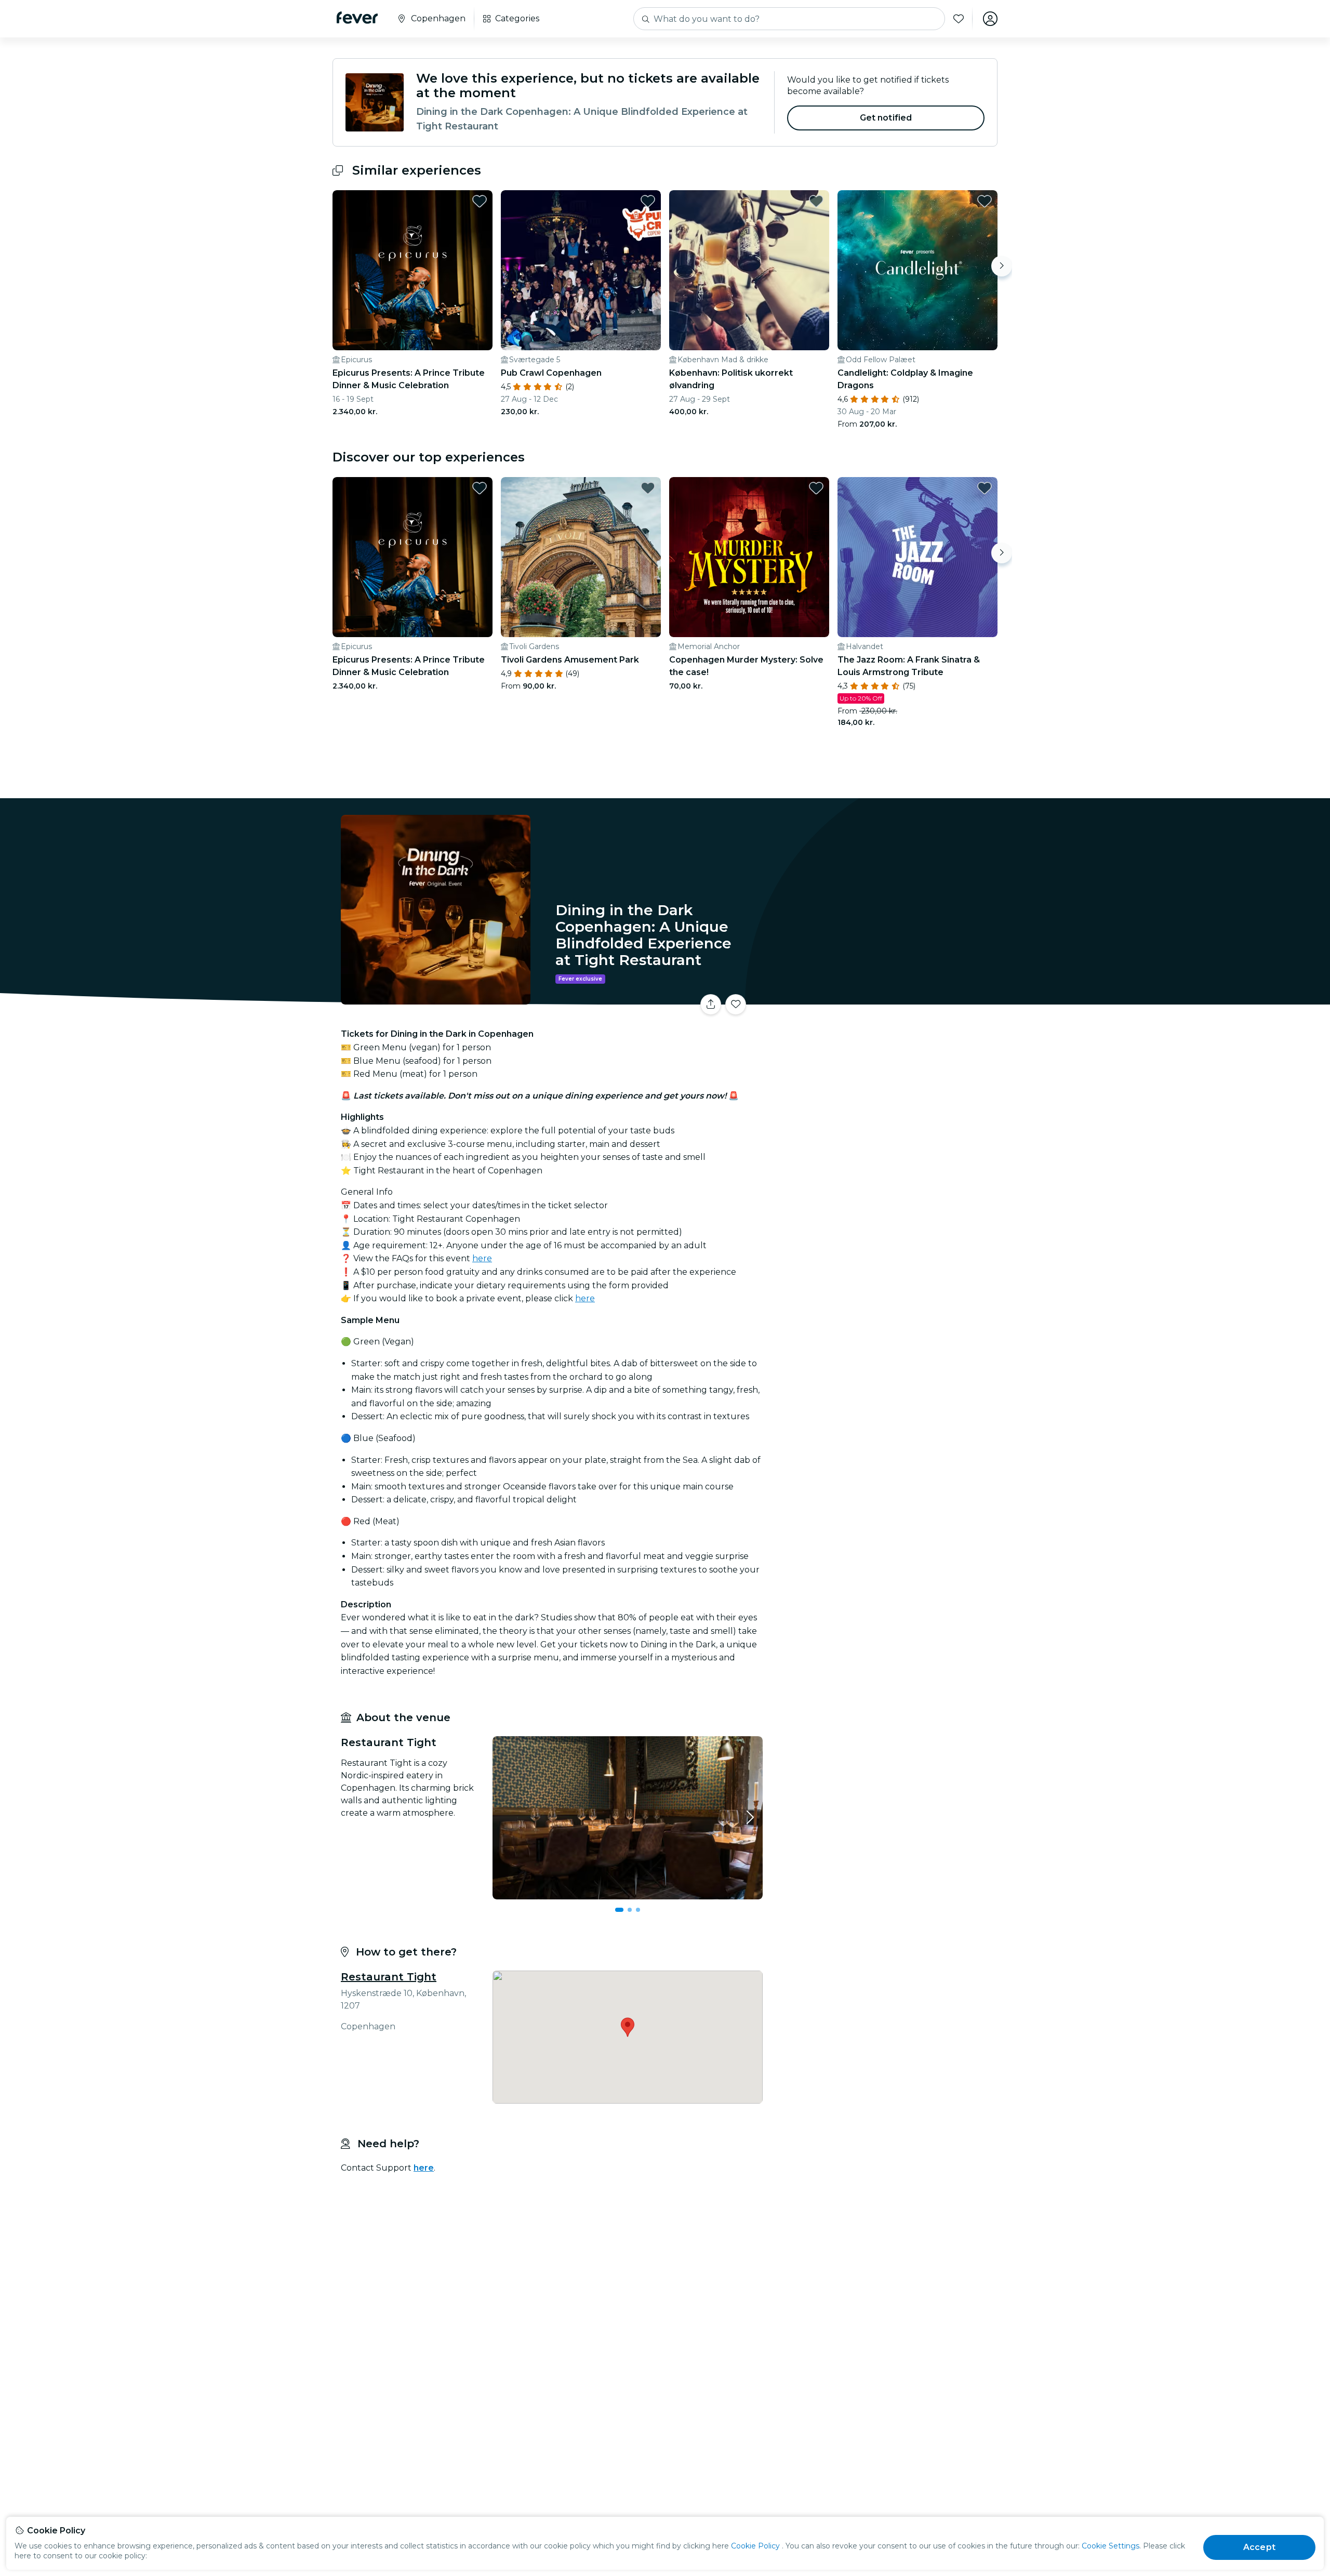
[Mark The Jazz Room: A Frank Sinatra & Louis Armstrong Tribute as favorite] (985, 488)
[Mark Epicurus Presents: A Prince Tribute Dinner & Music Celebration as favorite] (480, 201)
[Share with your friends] (711, 1005)
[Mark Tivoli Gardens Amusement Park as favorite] (648, 488)
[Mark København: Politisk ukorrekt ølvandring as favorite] (816, 201)
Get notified (886, 118)
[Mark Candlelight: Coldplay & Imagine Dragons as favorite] (985, 201)
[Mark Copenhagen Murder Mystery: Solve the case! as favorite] (816, 488)
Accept (1259, 2547)
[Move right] (1002, 266)
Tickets (882, 998)
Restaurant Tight (389, 1977)
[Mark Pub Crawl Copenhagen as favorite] (648, 201)
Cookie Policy (755, 2546)
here (482, 1258)
